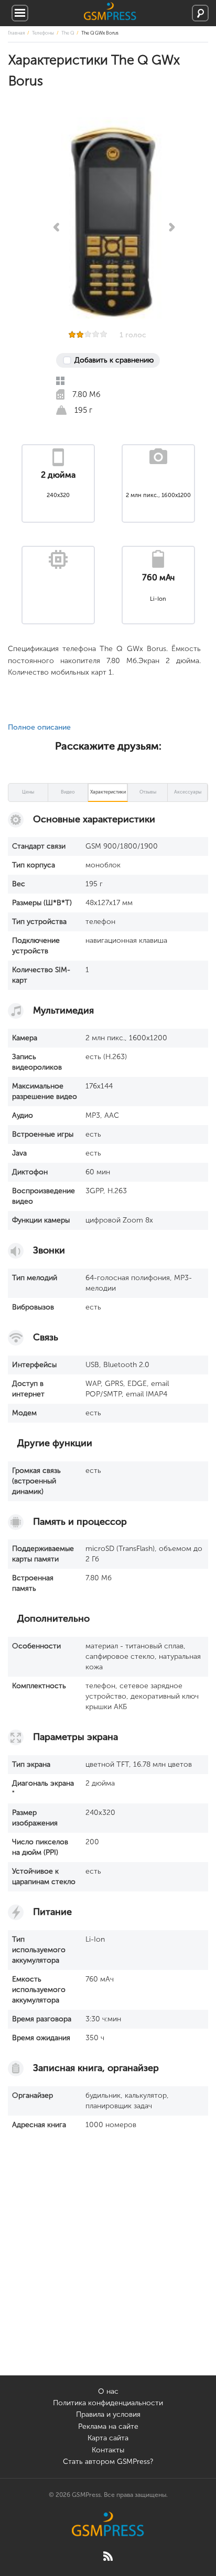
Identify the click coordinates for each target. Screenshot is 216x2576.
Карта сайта (108, 2438)
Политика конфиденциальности (108, 2403)
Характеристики (108, 792)
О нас (108, 2391)
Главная (16, 33)
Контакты (108, 2450)
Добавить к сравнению (114, 360)
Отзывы (148, 792)
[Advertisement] (108, 2267)
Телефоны (43, 33)
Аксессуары (188, 792)
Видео (68, 792)
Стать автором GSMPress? (108, 2462)
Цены (28, 792)
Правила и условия (108, 2414)
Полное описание (39, 727)
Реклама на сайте (108, 2426)
